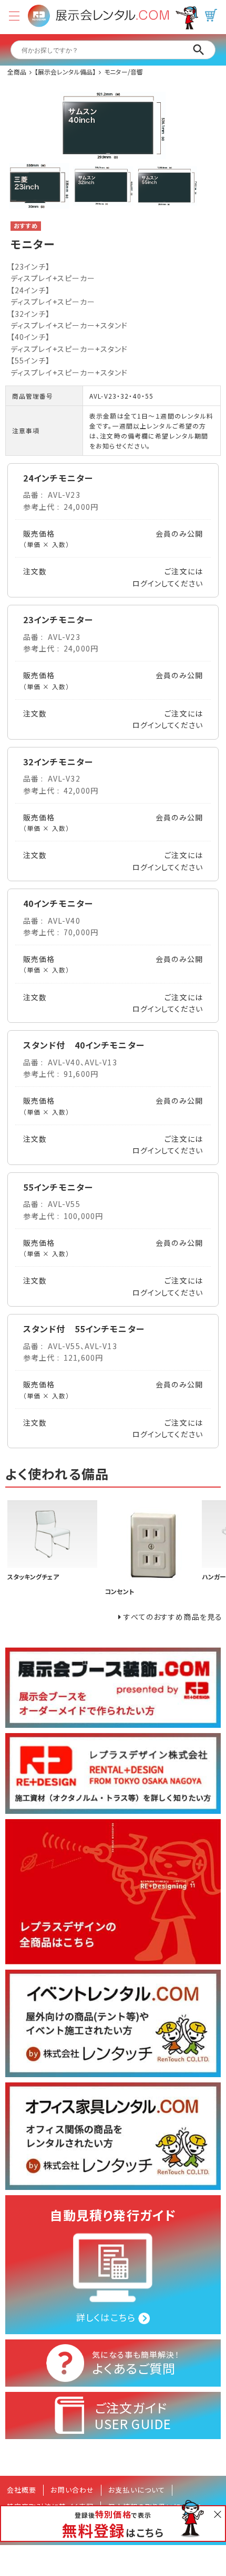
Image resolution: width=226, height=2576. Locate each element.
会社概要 (22, 2490)
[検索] (199, 50)
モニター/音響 (124, 72)
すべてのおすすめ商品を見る (173, 1617)
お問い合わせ (72, 2490)
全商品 (17, 72)
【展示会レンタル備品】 (65, 72)
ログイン (147, 583)
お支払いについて (137, 2490)
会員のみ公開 (179, 533)
